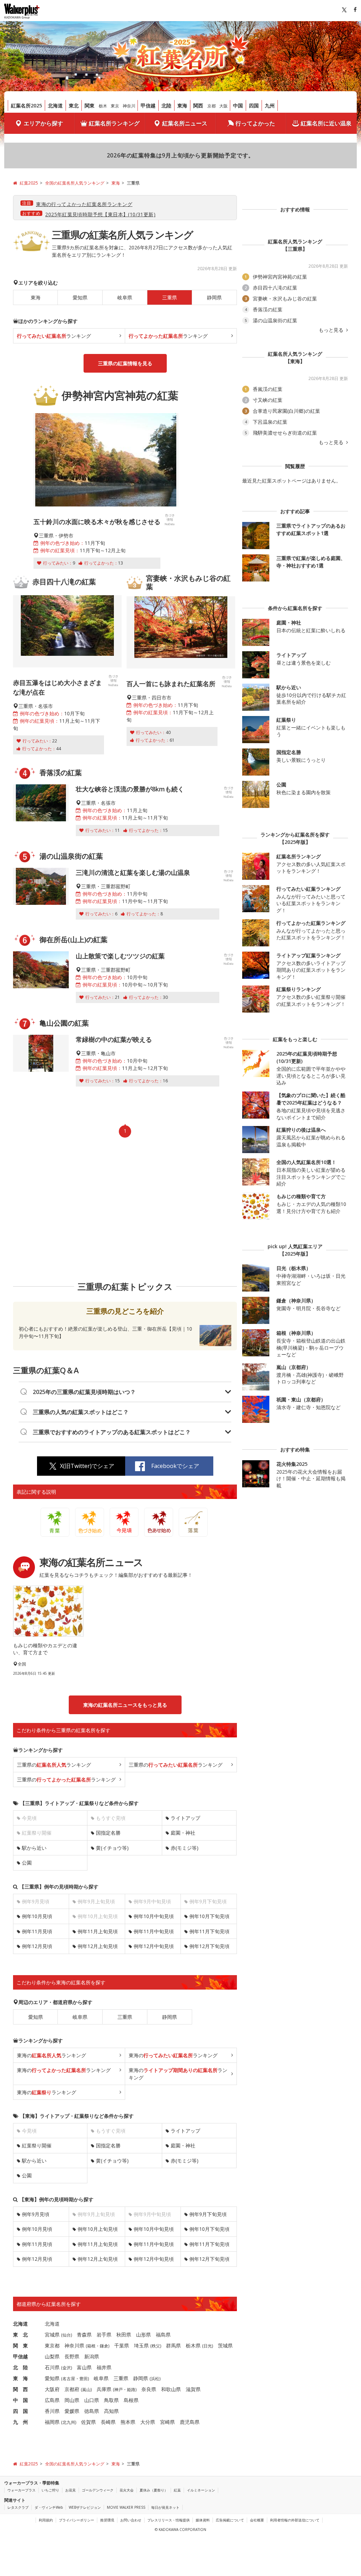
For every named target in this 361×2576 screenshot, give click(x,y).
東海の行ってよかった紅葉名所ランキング (84, 204)
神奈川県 (74, 2345)
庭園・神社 (183, 1833)
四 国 (20, 2411)
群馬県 (173, 2345)
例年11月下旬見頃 (209, 1931)
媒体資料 (203, 2520)
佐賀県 (88, 2422)
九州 (270, 105)
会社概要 (257, 2520)
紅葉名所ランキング (114, 123)
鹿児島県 (190, 2422)
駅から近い (34, 1848)
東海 (182, 105)
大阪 (224, 106)
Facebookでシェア (175, 1466)
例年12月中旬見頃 (154, 1946)
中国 (238, 105)
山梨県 (52, 2356)
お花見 (71, 2490)
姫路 (131, 2390)
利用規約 (46, 2520)
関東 (90, 105)
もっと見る (332, 330)
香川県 (52, 2411)
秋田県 (124, 2335)
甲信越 (148, 105)
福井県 (104, 2367)
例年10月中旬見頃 (154, 1916)
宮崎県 (167, 2422)
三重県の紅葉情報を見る (125, 363)
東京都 (52, 2345)
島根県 (131, 2400)
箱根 (91, 2346)
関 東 (20, 2345)
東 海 (20, 2378)
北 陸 (20, 2367)
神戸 (118, 2390)
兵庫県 (104, 2389)
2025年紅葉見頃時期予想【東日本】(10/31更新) (100, 214)
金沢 (67, 2368)
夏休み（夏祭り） (154, 2490)
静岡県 (214, 297)
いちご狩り (50, 2490)
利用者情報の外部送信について (295, 2520)
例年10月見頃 (37, 1916)
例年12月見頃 (37, 1946)
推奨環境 (107, 2520)
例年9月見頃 (36, 2214)
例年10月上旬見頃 (98, 2229)
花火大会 (127, 2490)
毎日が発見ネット (165, 2507)
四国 (254, 105)
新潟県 (92, 2356)
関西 (198, 105)
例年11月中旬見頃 (154, 1931)
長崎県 (108, 2422)
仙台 (67, 2335)
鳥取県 (111, 2400)
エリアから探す (43, 123)
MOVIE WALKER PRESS (126, 2507)
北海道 (55, 105)
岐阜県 (125, 297)
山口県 (92, 2400)
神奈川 (129, 106)
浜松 (155, 2379)
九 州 (20, 2422)
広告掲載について (230, 2520)
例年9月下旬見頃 (208, 2214)
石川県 (52, 2367)
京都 (212, 106)
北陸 (166, 105)
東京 (115, 106)
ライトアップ (185, 1818)
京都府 (72, 2389)
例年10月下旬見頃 (209, 1916)
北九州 (69, 2422)
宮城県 (52, 2335)
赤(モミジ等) (185, 1848)
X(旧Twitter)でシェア (87, 1466)
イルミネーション (201, 2490)
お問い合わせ (131, 2520)
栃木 (103, 106)
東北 (74, 105)
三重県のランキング (54, 1765)
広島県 (52, 2400)
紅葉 (177, 2490)
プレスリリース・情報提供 (169, 2520)
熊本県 (128, 2422)
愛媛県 (72, 2411)
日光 (208, 2346)
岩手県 (104, 2335)
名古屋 (69, 2379)
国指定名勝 (108, 1833)
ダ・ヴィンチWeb (49, 2507)
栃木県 (193, 2345)
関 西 (20, 2389)
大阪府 (52, 2389)
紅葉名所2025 (26, 105)
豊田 (84, 2379)
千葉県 (122, 2345)
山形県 (143, 2335)
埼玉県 (141, 2345)
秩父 (156, 2346)
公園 (27, 1863)
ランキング (54, 336)
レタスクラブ (18, 2507)
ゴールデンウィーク (98, 2490)
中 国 (20, 2400)
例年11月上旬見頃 (98, 1931)
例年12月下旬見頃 (209, 1946)
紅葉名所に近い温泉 (326, 123)
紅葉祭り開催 (37, 2145)
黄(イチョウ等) (112, 1848)
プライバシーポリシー (77, 2520)
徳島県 (92, 2411)
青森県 (84, 2335)
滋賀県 (193, 2389)
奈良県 (149, 2389)
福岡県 (52, 2422)
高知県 (111, 2411)
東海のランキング (51, 2055)
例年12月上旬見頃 (98, 1946)
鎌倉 (104, 2346)
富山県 (84, 2367)
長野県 (72, 2356)
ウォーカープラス (22, 2490)
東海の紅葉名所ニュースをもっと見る (125, 1705)
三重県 (125, 2017)
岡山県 (72, 2400)
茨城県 (225, 2345)
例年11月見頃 (37, 1931)
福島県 (163, 2335)
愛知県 (80, 297)
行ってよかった (255, 123)
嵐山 (86, 2390)
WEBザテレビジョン (85, 2507)
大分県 (148, 2422)
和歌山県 (171, 2389)
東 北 (20, 2335)
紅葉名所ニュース (185, 123)
